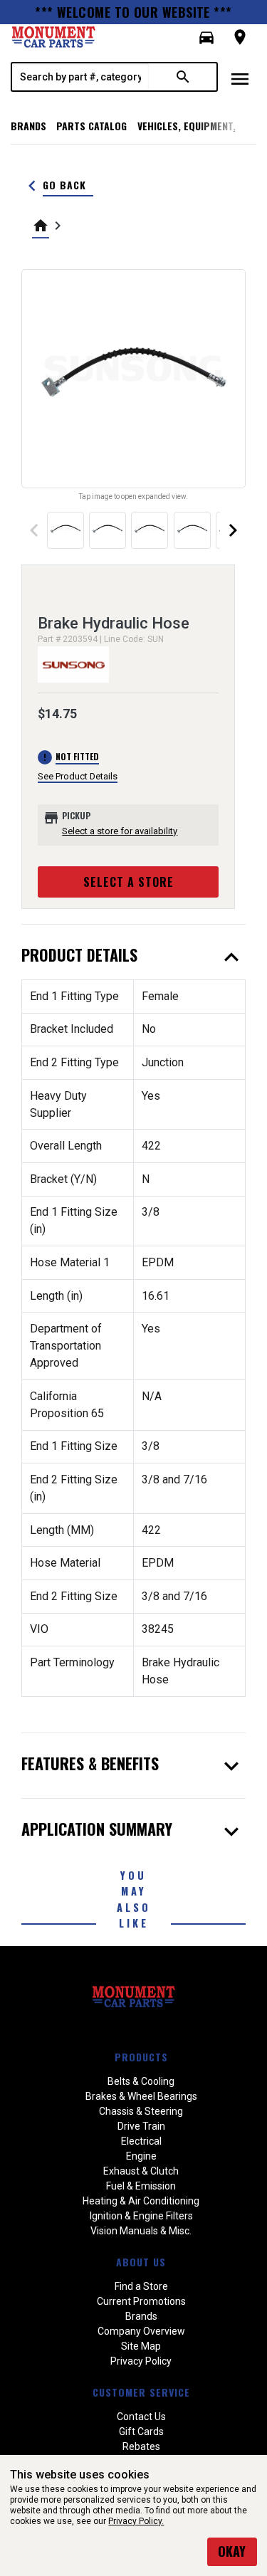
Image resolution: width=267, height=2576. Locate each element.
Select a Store (129, 882)
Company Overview (141, 2331)
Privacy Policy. (136, 2521)
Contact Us (141, 2417)
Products (141, 2057)
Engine (141, 2156)
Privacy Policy (141, 2361)
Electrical (141, 2141)
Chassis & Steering (141, 2111)
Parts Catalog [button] (91, 126)
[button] (206, 38)
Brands (28, 126)
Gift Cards (141, 2432)
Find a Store (141, 2286)
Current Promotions (141, 2301)
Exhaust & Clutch (141, 2171)
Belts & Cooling (141, 2081)
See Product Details (78, 776)
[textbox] (80, 77)
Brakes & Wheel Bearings (141, 2096)
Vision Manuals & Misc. (141, 2231)
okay (232, 2551)
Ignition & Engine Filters (141, 2216)
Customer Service (141, 2392)
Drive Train (141, 2126)
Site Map (141, 2346)
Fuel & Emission (141, 2186)
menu (240, 79)
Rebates (141, 2446)
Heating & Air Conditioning (141, 2201)
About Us (141, 2262)
